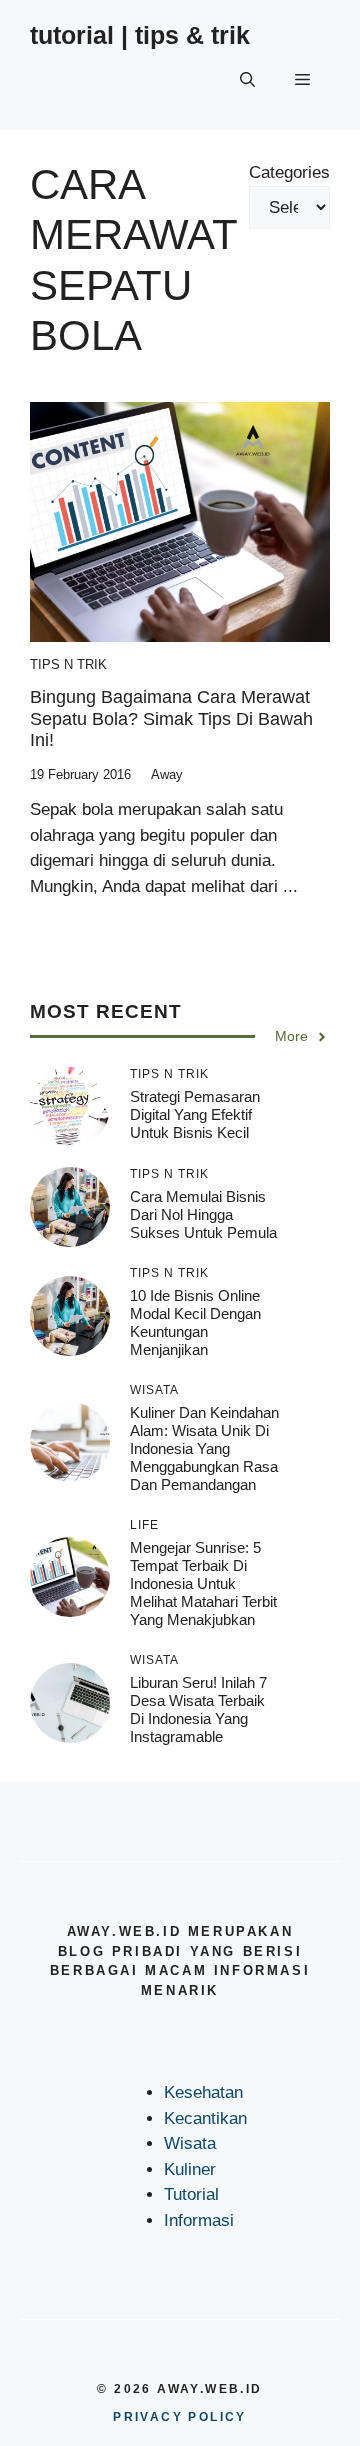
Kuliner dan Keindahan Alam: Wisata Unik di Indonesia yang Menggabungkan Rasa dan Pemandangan (204, 1448)
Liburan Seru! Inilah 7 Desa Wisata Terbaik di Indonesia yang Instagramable (198, 1709)
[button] (247, 80)
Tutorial (191, 2194)
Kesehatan (203, 2092)
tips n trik (68, 664)
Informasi (199, 2220)
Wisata (190, 2143)
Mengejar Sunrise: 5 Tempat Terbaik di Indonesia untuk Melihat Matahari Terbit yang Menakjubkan (203, 1583)
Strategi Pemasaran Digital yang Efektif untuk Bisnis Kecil (195, 1114)
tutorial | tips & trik (140, 35)
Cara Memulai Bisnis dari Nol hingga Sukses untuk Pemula (203, 1214)
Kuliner (190, 2169)
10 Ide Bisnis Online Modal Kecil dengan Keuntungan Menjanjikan (195, 1322)
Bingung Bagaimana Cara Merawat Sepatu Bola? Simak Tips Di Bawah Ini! (171, 718)
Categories (289, 172)
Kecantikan (205, 2118)
